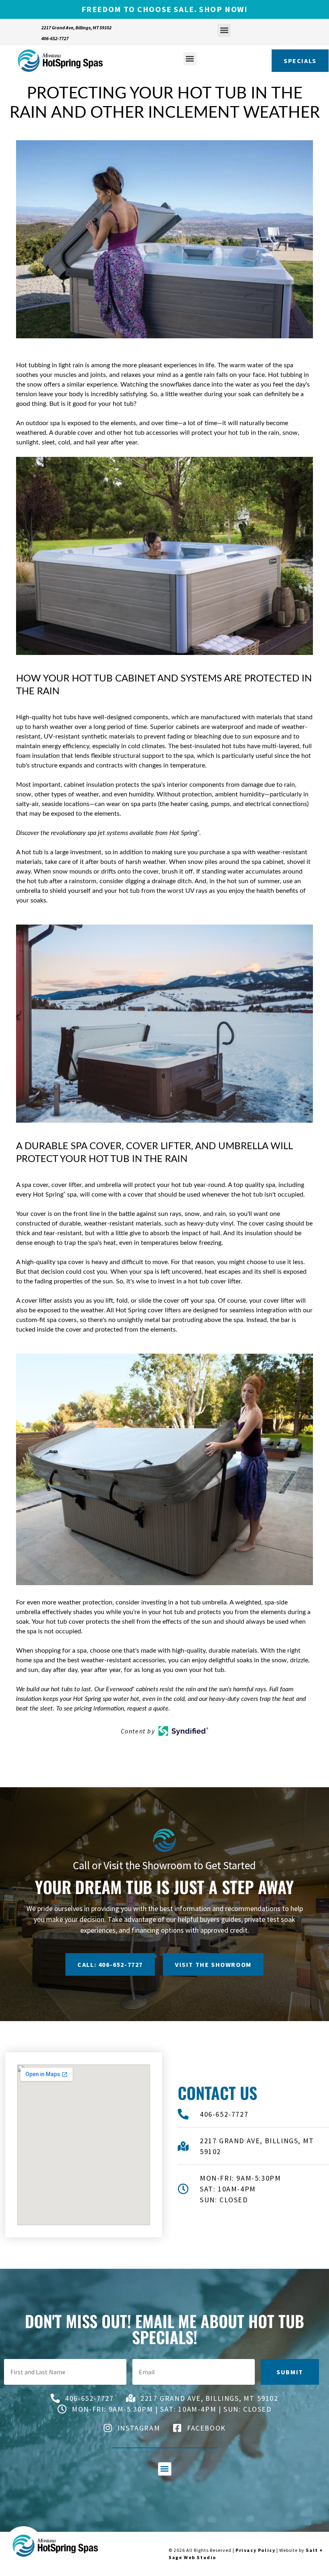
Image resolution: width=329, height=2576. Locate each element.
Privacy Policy (255, 2550)
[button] (224, 30)
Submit (290, 2372)
